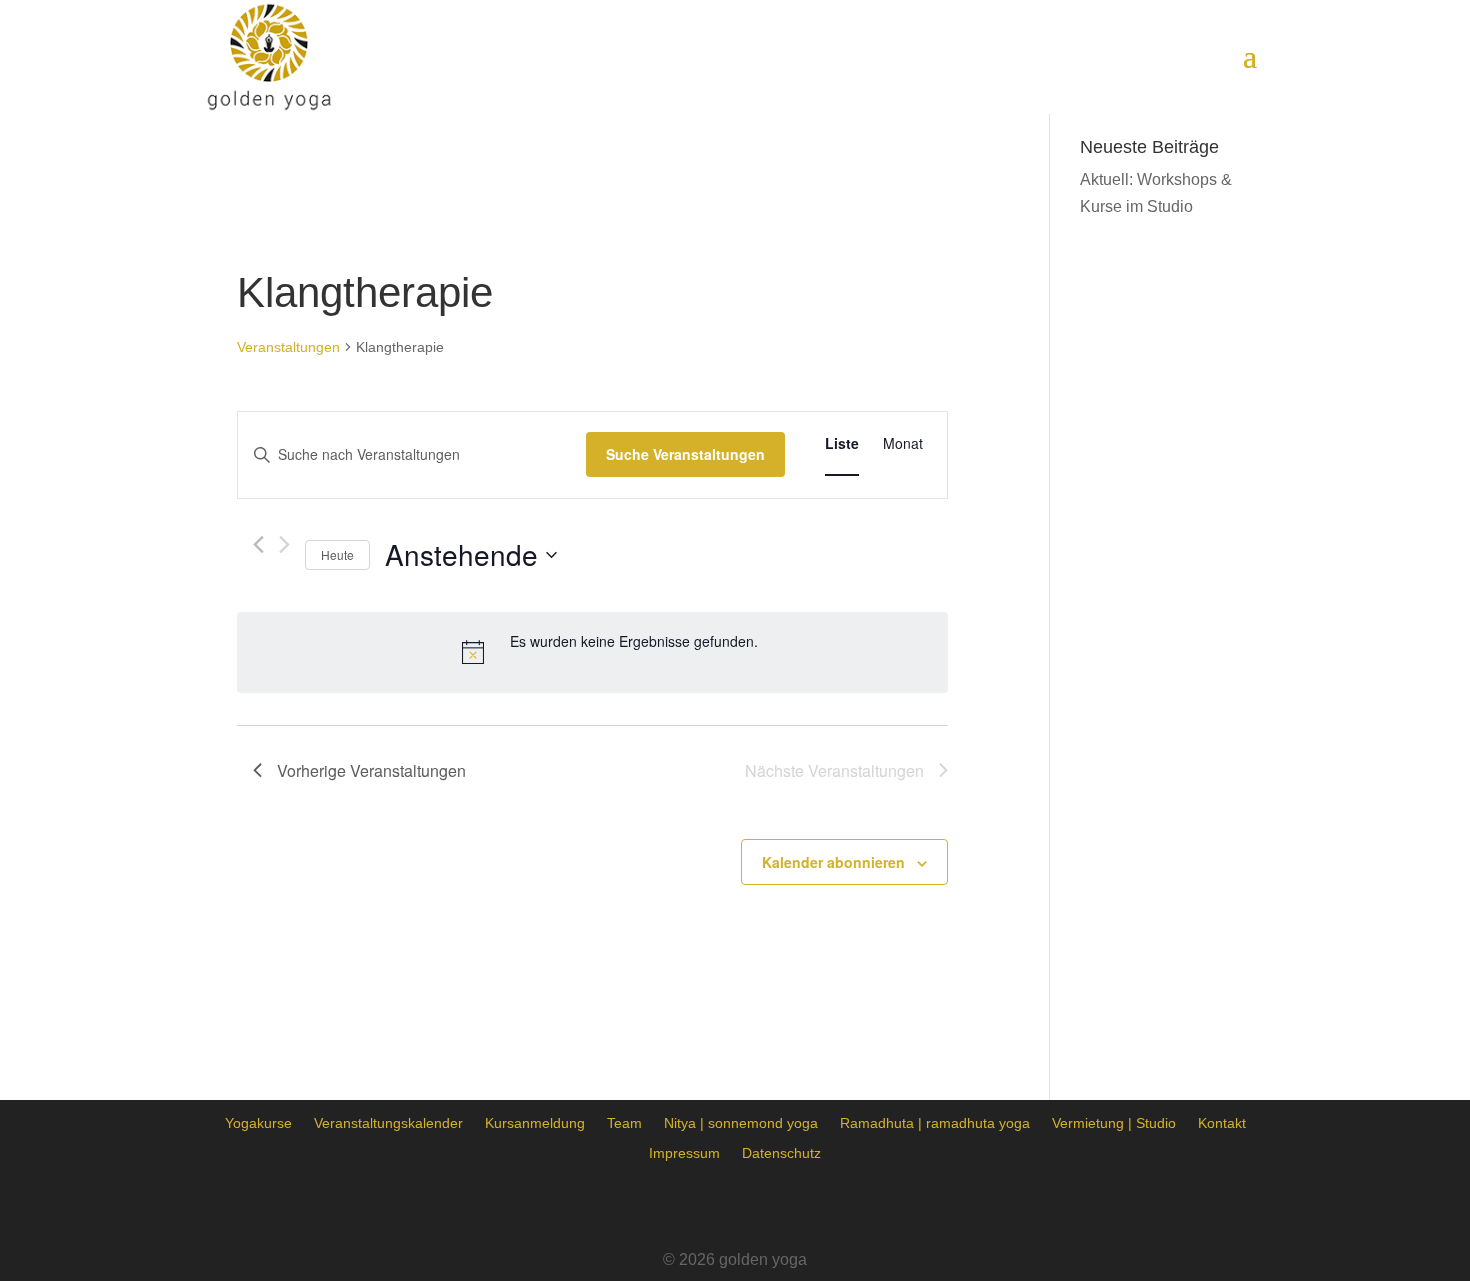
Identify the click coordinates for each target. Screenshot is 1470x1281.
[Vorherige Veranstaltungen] (258, 544)
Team (624, 1122)
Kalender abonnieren (833, 862)
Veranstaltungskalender (388, 1122)
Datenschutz (781, 1152)
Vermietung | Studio (1114, 1122)
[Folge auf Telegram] (791, 1207)
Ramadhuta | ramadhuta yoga (935, 1122)
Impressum (684, 1152)
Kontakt (1222, 1122)
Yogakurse (258, 1122)
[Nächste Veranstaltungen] (284, 544)
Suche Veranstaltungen (685, 454)
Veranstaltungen (288, 347)
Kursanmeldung (535, 1122)
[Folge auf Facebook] (679, 1207)
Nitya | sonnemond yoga (741, 1122)
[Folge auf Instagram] (735, 1207)
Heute (337, 554)
